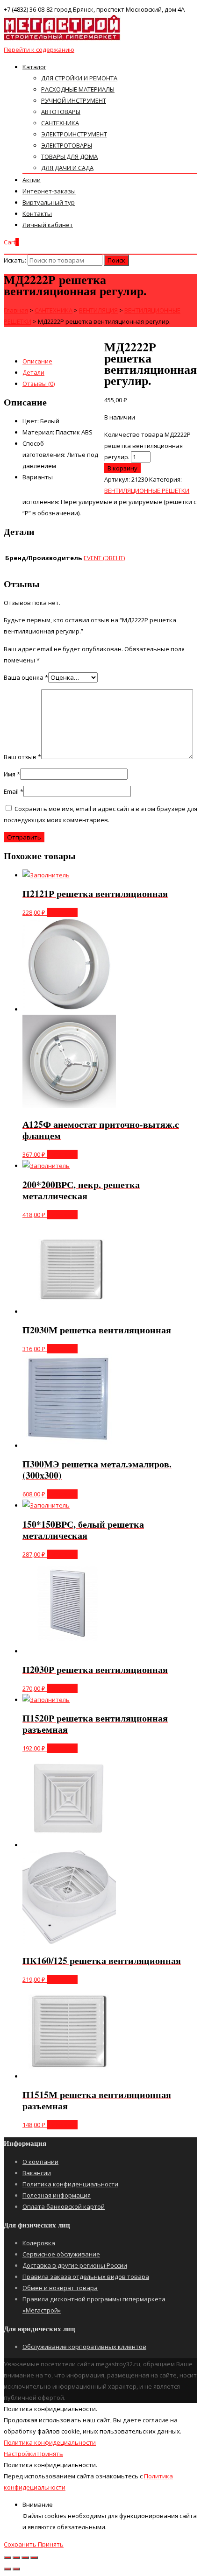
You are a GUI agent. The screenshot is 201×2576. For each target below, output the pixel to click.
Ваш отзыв (22, 757)
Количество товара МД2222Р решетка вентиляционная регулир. (147, 446)
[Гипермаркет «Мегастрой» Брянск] (62, 38)
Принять (50, 2454)
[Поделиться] (16, 2558)
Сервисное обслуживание (61, 2254)
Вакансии (37, 2173)
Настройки (21, 2454)
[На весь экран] (25, 2558)
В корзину (122, 468)
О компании (40, 2162)
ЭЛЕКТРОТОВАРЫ (67, 145)
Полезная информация (57, 2195)
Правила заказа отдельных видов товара (86, 2277)
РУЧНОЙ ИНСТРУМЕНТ (74, 100)
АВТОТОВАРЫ (61, 112)
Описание (37, 361)
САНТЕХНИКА (60, 123)
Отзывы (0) (39, 384)
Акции (32, 180)
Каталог (34, 67)
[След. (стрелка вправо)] (16, 2569)
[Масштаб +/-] (34, 2558)
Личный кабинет (48, 225)
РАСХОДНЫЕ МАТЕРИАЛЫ (78, 89)
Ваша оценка (26, 677)
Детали (33, 372)
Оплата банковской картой (64, 2206)
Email (14, 791)
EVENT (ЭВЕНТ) (104, 558)
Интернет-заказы (49, 191)
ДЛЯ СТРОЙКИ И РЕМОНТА (79, 78)
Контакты (37, 213)
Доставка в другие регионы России (75, 2265)
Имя (12, 774)
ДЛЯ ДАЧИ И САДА (67, 168)
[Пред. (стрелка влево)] (7, 2569)
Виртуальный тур (49, 202)
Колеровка (39, 2243)
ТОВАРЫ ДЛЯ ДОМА (69, 157)
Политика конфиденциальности (70, 2184)
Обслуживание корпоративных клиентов (84, 2347)
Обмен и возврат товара (60, 2288)
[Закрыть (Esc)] (7, 2558)
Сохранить (21, 2544)
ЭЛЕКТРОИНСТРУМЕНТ (74, 134)
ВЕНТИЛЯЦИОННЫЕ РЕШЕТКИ (147, 491)
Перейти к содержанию (39, 50)
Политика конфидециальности (50, 2442)
